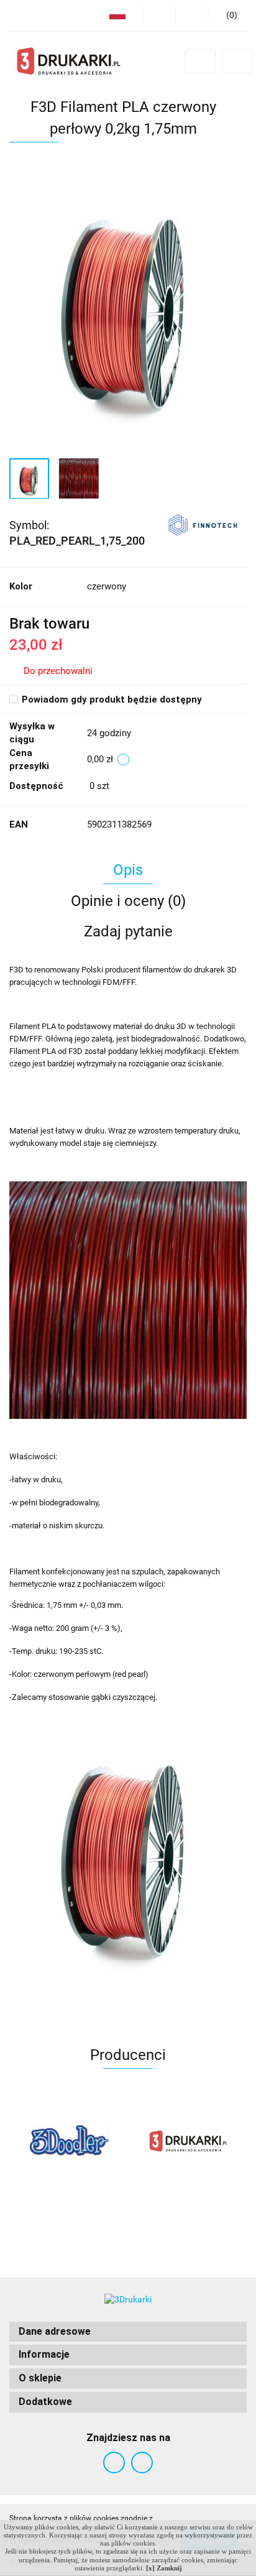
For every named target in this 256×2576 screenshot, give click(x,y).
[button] (128, 2332)
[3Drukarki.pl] (69, 2141)
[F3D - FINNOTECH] (203, 524)
